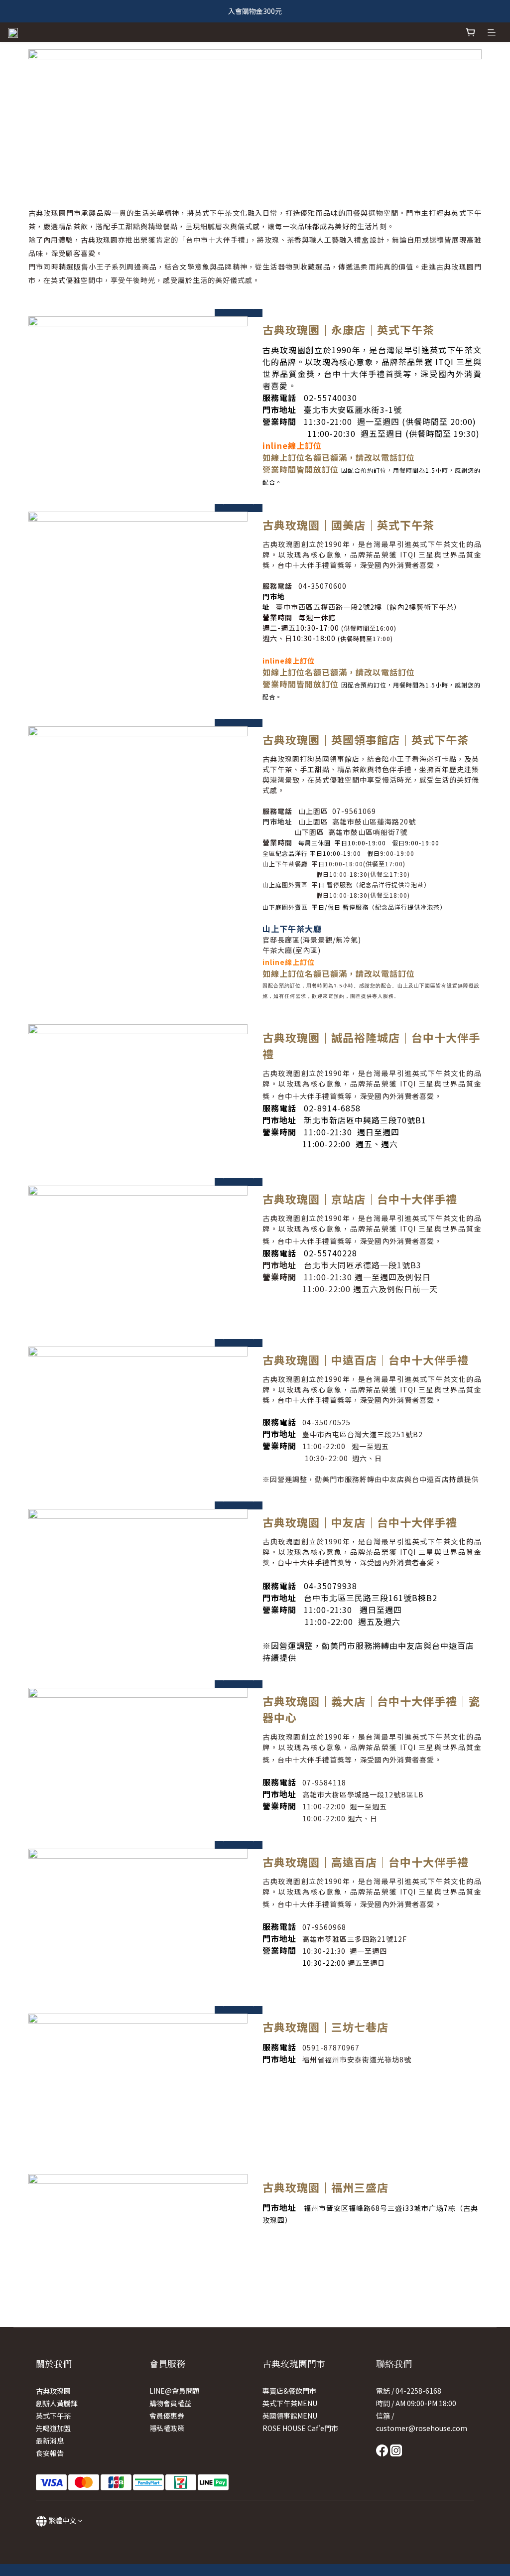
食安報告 (50, 2453)
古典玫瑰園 (53, 2391)
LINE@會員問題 (175, 2391)
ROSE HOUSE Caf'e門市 (300, 2428)
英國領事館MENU (290, 2416)
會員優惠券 (167, 2416)
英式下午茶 (53, 2416)
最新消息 (50, 2440)
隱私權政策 (167, 2428)
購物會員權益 (170, 2403)
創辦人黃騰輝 (57, 2403)
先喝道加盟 (53, 2428)
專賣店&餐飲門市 (289, 2391)
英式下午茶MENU (290, 2403)
